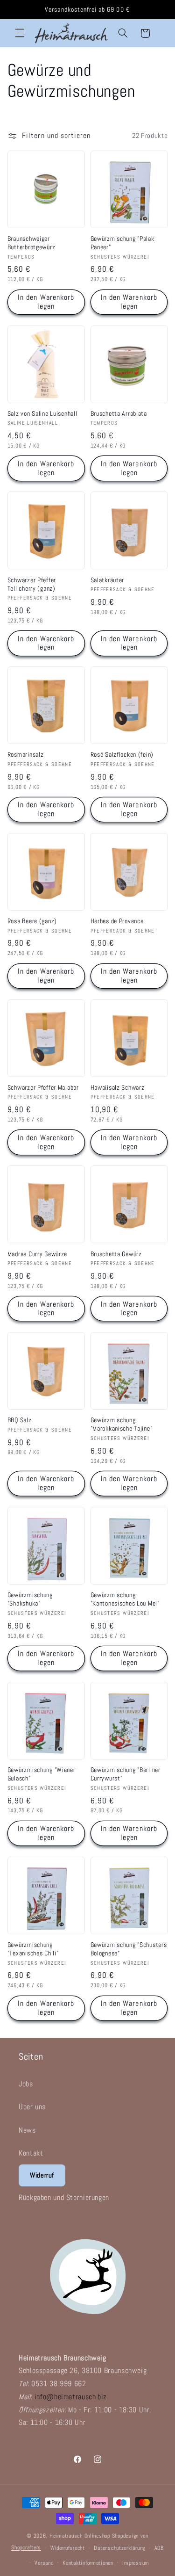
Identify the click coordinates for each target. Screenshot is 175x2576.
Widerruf (42, 2175)
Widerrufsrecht (68, 2548)
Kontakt (31, 2153)
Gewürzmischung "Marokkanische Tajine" (122, 1424)
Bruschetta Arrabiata (119, 413)
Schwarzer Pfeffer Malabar (43, 1087)
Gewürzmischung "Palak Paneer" (122, 243)
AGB (159, 2548)
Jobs (26, 2084)
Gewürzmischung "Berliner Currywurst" (126, 1774)
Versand (44, 2563)
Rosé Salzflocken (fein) (122, 754)
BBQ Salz (20, 1420)
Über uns (32, 2107)
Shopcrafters (26, 2548)
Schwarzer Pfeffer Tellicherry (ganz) (32, 584)
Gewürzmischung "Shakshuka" (30, 1599)
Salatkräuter (108, 580)
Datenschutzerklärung (119, 2548)
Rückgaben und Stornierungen (64, 2197)
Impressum (136, 2563)
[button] (20, 33)
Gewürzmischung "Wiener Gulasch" (42, 1774)
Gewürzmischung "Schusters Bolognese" (129, 1949)
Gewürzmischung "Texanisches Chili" (33, 1949)
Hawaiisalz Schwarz (118, 1087)
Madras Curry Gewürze (37, 1254)
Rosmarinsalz (26, 754)
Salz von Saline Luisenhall (42, 413)
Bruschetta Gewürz (116, 1254)
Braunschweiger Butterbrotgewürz (31, 243)
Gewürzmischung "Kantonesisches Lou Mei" (125, 1599)
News (27, 2130)
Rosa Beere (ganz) (32, 921)
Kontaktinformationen (88, 2563)
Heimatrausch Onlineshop (80, 2536)
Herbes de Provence (117, 921)
